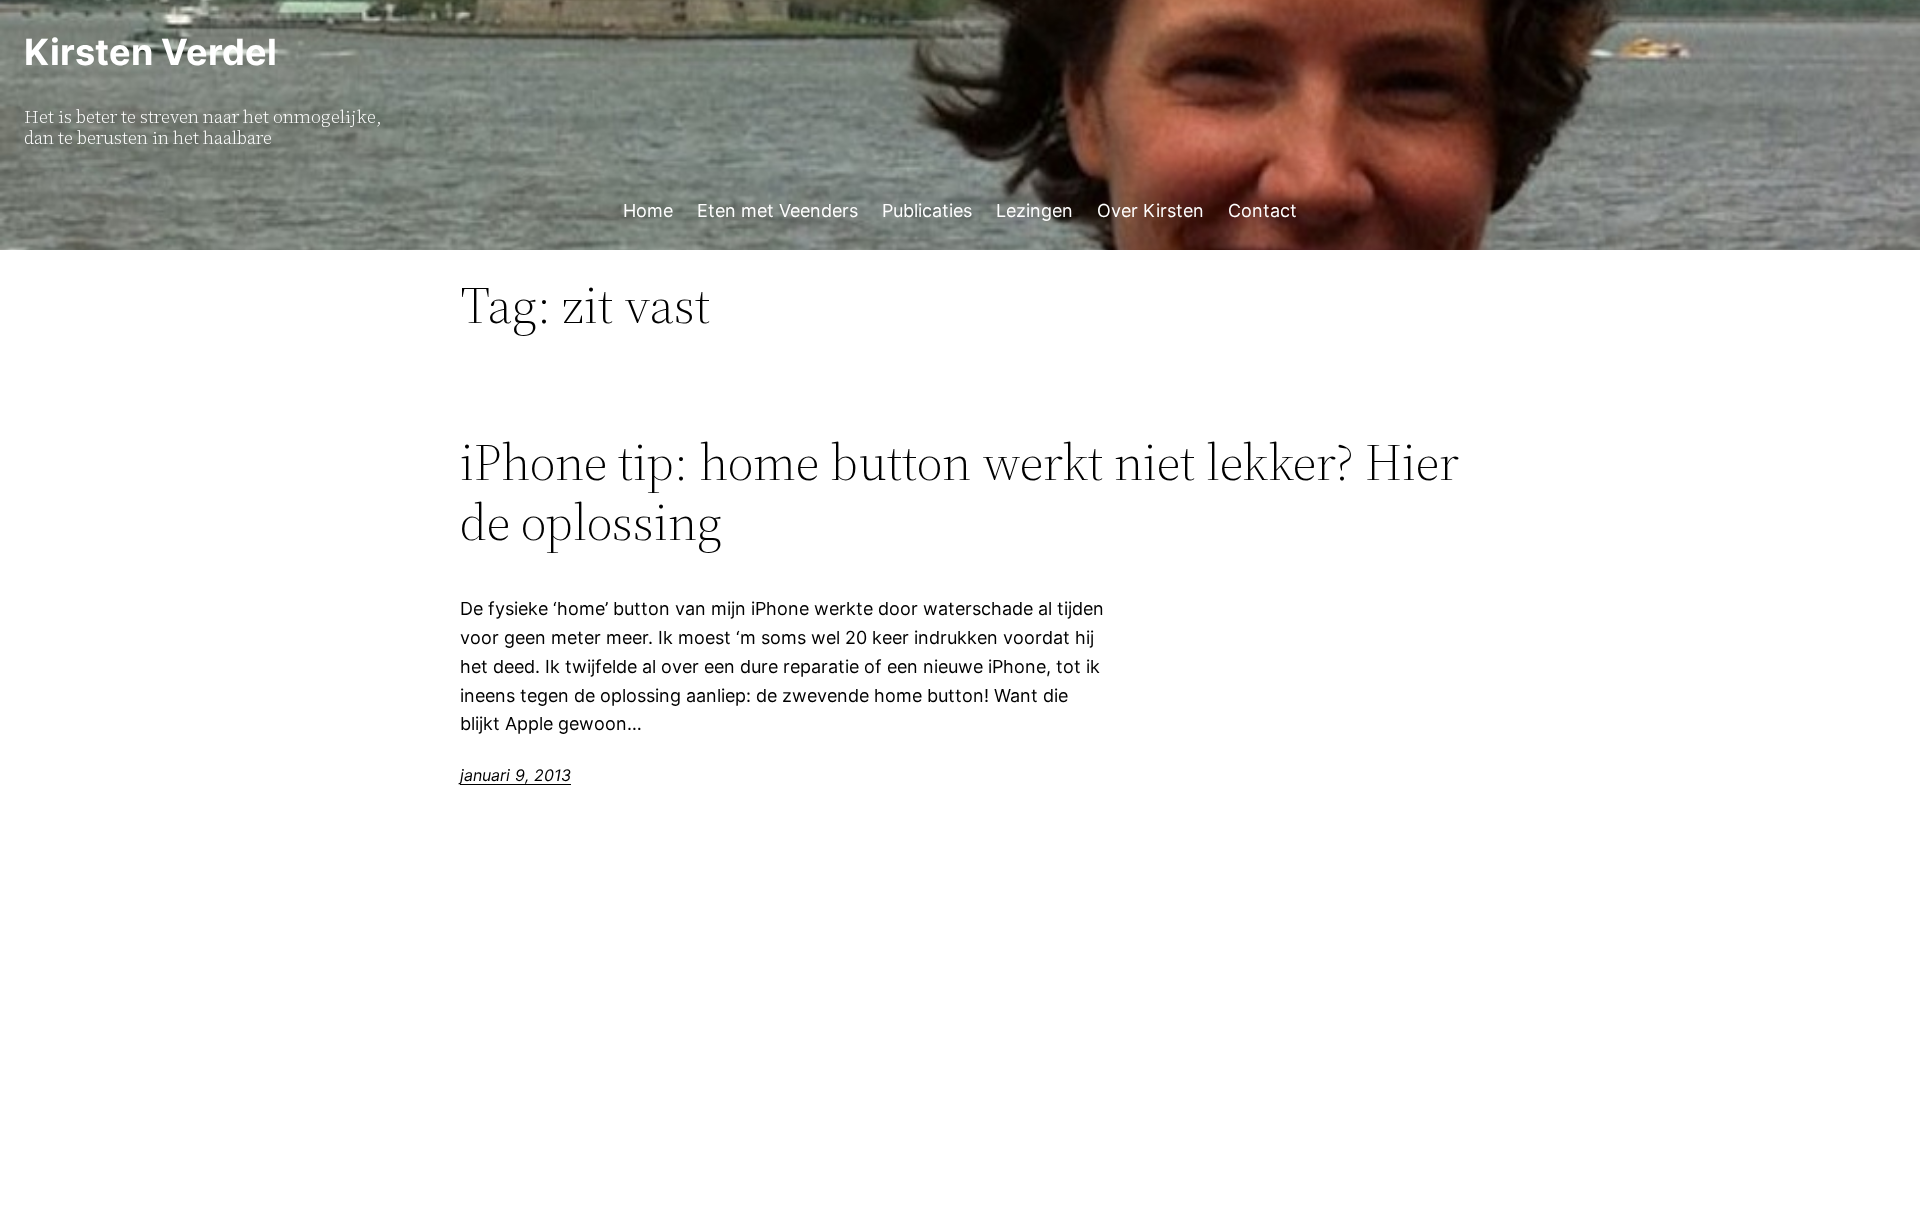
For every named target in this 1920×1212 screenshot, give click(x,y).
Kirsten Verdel (150, 52)
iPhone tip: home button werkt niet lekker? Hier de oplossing (959, 492)
